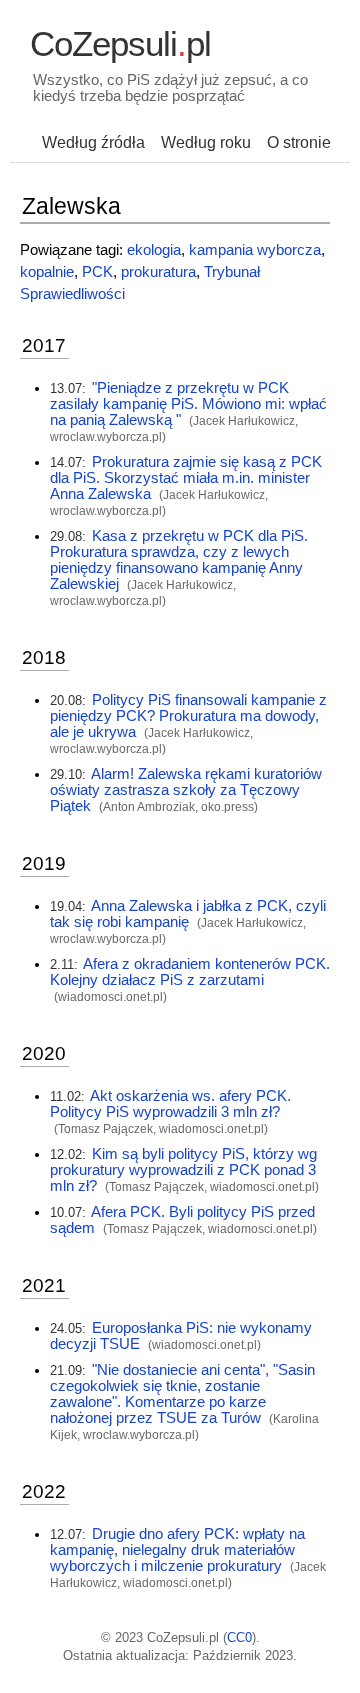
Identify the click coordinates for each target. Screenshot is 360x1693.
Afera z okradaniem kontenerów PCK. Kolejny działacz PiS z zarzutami (190, 972)
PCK (97, 272)
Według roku (206, 142)
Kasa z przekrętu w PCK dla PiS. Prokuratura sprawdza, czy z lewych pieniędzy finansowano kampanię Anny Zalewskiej (179, 560)
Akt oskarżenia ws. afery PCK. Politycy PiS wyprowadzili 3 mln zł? (170, 1104)
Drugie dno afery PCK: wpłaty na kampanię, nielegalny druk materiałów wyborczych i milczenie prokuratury (177, 1550)
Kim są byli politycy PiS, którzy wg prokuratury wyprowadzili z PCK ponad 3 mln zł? (183, 1170)
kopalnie (47, 272)
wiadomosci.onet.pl (110, 997)
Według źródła (93, 142)
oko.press (227, 807)
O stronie (299, 142)
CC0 (239, 1637)
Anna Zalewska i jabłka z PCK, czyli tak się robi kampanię (188, 914)
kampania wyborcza (255, 250)
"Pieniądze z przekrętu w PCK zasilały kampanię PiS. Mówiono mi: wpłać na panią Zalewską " (188, 404)
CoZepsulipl (120, 44)
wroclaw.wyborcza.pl (106, 437)
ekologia (154, 250)
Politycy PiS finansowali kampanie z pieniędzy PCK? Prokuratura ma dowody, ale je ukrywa (188, 716)
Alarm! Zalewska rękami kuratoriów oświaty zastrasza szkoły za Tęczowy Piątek (186, 790)
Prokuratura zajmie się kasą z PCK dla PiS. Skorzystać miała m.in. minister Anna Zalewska (186, 478)
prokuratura (158, 272)
